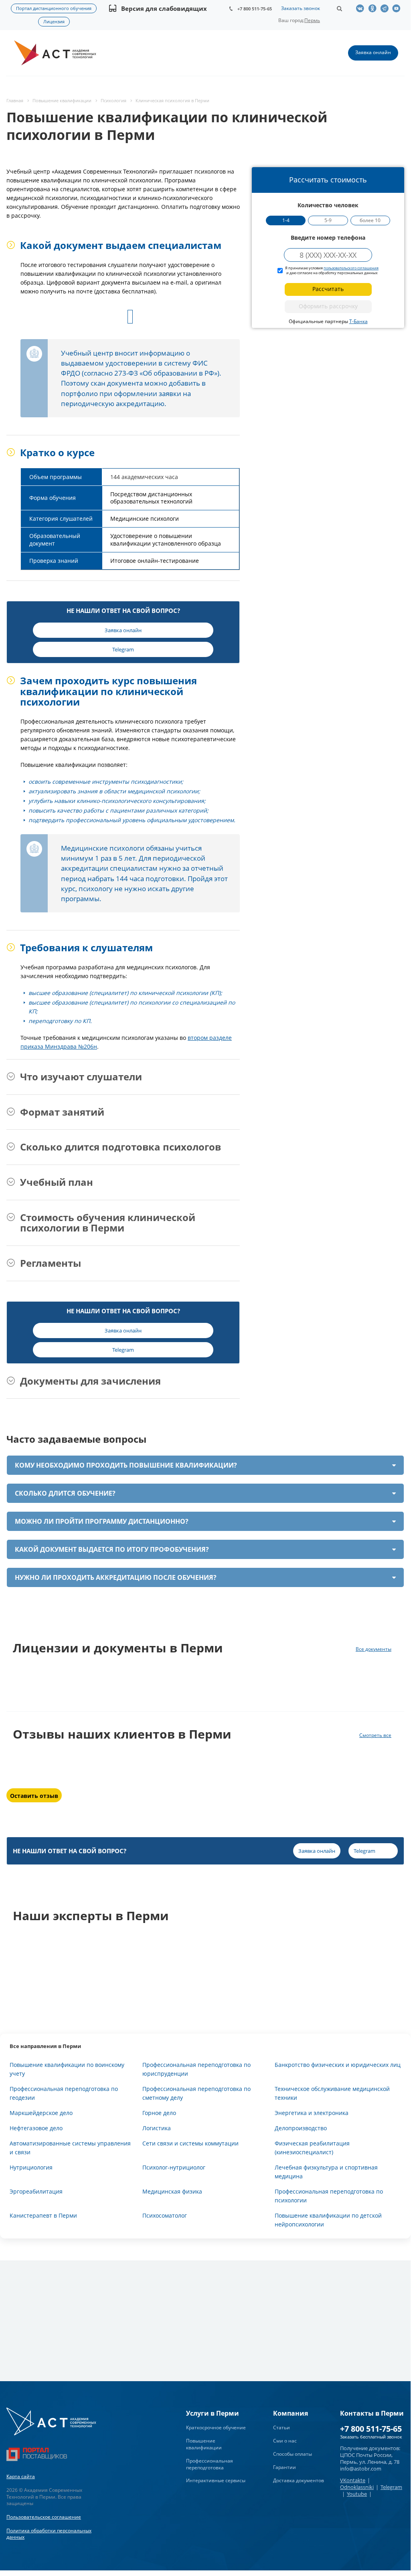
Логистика (157, 2128)
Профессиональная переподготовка (210, 2464)
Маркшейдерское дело (41, 2113)
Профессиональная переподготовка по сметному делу (196, 2093)
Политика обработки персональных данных (49, 2534)
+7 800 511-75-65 (255, 9)
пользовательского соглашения (351, 268)
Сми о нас (285, 2441)
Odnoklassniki (357, 2487)
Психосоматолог (165, 2215)
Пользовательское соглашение (44, 2517)
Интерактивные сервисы (216, 2480)
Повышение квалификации (204, 2444)
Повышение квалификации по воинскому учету (67, 2069)
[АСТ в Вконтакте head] (362, 8)
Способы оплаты (293, 2454)
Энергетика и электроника (312, 2113)
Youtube (357, 2494)
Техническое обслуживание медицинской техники (332, 2093)
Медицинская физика (172, 2191)
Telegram (391, 2487)
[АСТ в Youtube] (398, 8)
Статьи (281, 2427)
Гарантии (284, 2467)
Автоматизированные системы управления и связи (70, 2148)
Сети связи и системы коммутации (190, 2143)
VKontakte (353, 2480)
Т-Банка (358, 321)
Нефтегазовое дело (36, 2128)
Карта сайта (21, 2476)
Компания (291, 2413)
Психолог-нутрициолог (174, 2167)
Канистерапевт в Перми (43, 2215)
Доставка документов (299, 2480)
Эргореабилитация (36, 2191)
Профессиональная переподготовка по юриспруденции (196, 2069)
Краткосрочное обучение (216, 2427)
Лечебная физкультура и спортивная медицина (326, 2172)
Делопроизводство (301, 2128)
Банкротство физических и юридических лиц (338, 2065)
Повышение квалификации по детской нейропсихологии (328, 2220)
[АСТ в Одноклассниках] (374, 8)
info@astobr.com (361, 2469)
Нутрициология (31, 2167)
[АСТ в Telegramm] (386, 8)
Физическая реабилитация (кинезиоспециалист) (312, 2148)
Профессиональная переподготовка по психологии (329, 2196)
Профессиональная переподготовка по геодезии (64, 2093)
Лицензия (54, 21)
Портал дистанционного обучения (54, 8)
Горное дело (159, 2113)
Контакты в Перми (372, 2413)
